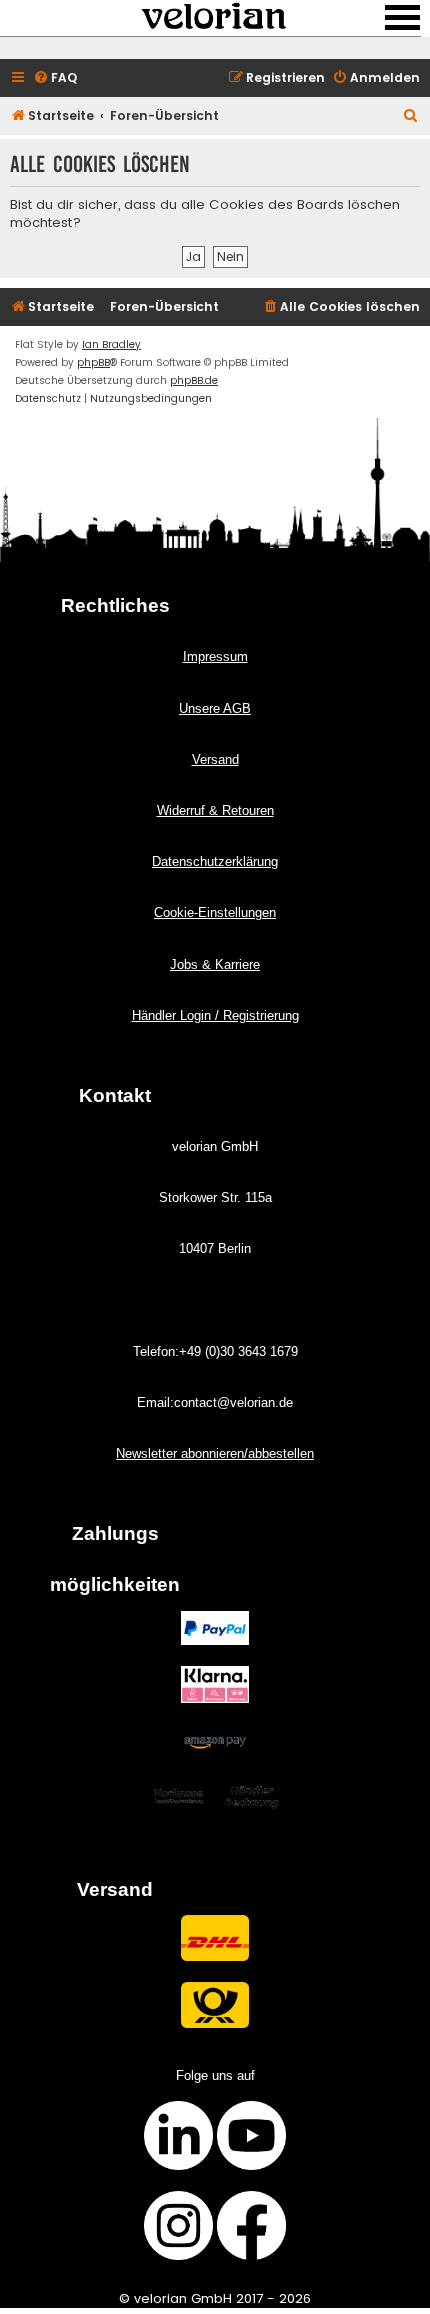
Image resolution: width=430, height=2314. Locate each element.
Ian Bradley (111, 344)
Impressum (215, 656)
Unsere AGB (215, 708)
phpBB (93, 362)
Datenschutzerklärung (215, 861)
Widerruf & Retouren (215, 810)
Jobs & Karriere (215, 964)
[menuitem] (55, 78)
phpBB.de (194, 380)
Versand (215, 759)
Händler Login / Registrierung (215, 1015)
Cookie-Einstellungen (215, 912)
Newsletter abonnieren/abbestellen (215, 1453)
